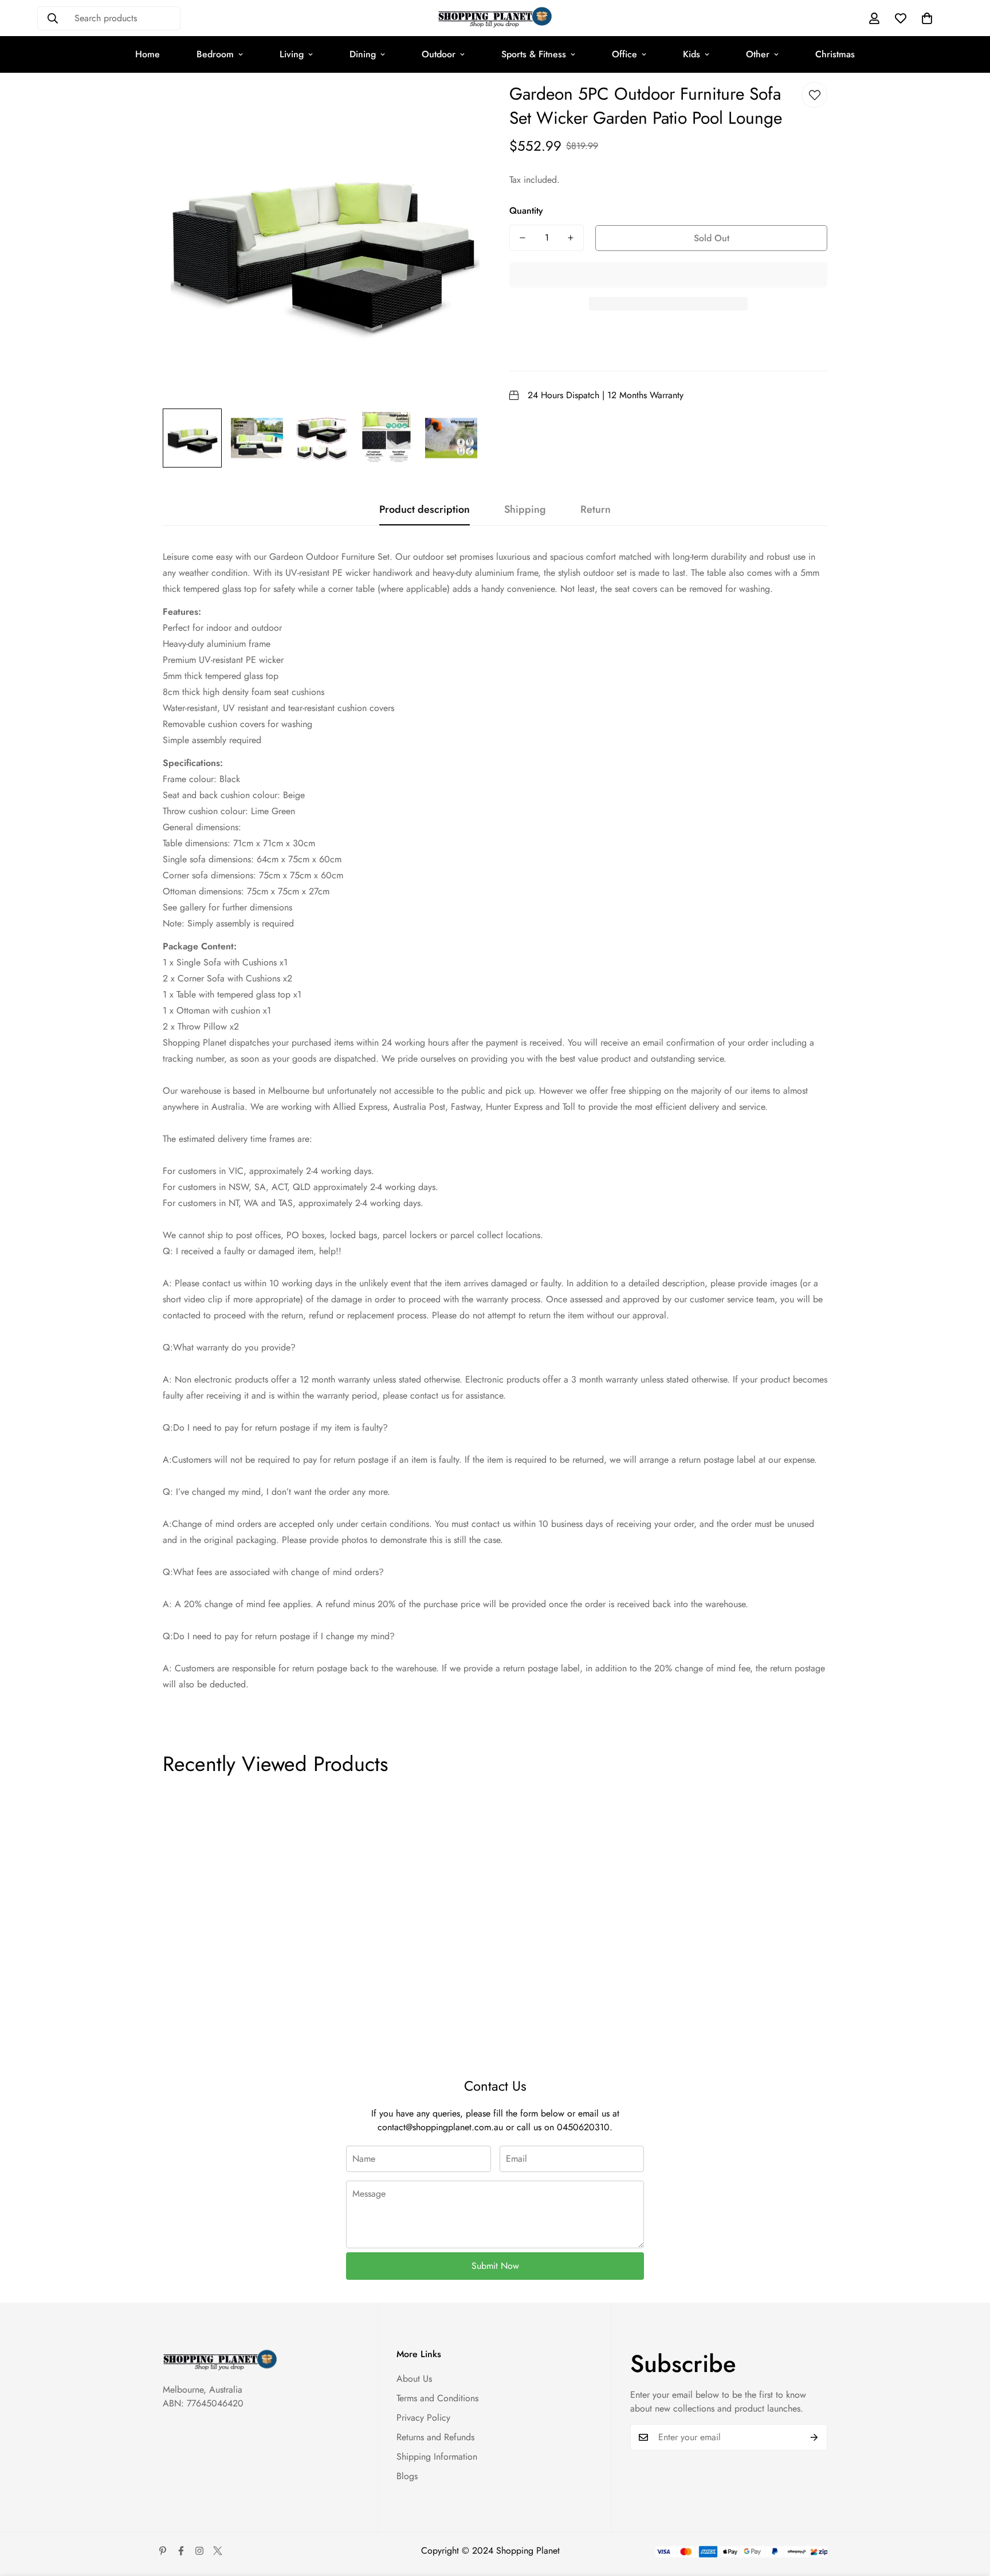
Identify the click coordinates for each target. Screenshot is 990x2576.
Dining (363, 54)
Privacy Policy (423, 2418)
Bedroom (215, 54)
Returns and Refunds (435, 2437)
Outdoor (439, 54)
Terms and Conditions (437, 2398)
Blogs (407, 2476)
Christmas (835, 54)
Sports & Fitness (534, 54)
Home (148, 54)
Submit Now (495, 2266)
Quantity (526, 211)
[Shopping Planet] (495, 18)
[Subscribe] (814, 2437)
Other (758, 54)
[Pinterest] (163, 2551)
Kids (692, 54)
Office (624, 54)
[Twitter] (218, 2551)
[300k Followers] (181, 2551)
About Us (414, 2379)
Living (292, 54)
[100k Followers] (199, 2551)
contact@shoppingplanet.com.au (440, 2127)
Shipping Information (437, 2457)
